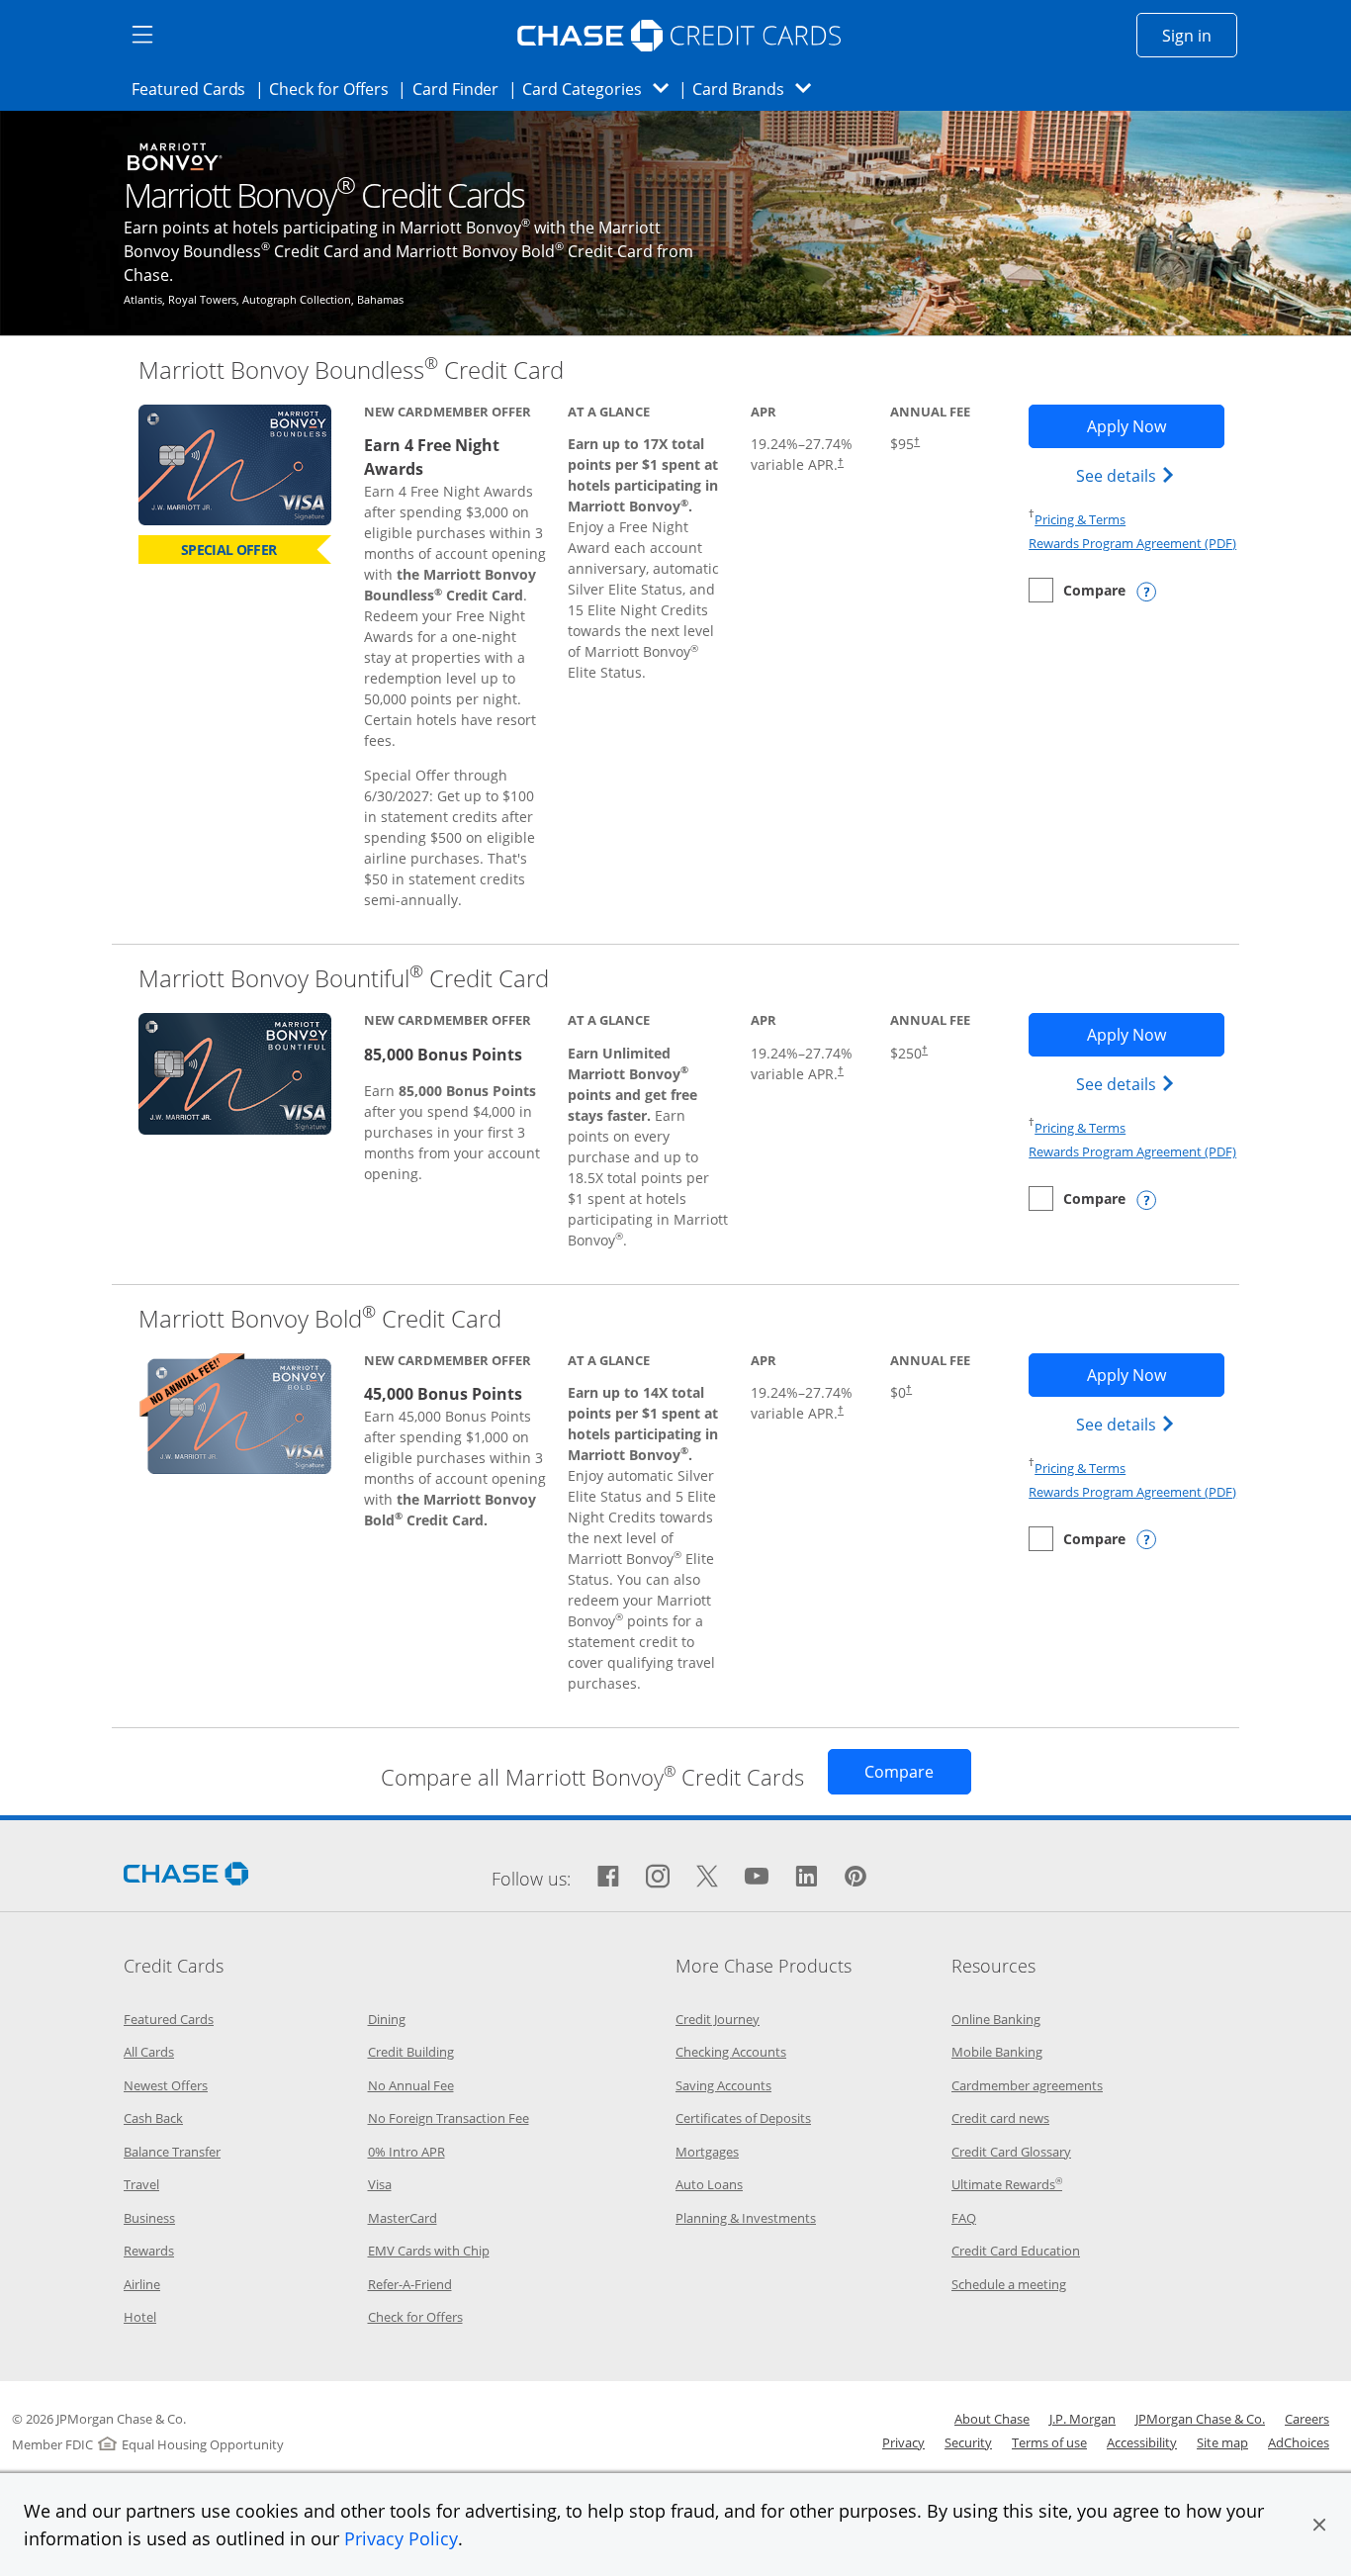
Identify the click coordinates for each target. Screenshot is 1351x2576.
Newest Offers (166, 2085)
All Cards (149, 2052)
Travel (141, 2184)
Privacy (903, 2442)
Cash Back (153, 2118)
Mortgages (707, 2152)
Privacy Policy (401, 2538)
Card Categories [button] (601, 89)
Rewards (149, 2251)
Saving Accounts (723, 2085)
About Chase (992, 2419)
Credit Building (411, 2052)
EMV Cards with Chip (429, 2251)
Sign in (1200, 35)
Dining (387, 2019)
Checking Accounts (731, 2052)
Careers (1307, 2419)
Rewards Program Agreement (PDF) (1132, 543)
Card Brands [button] (758, 89)
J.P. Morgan (1082, 2419)
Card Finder (462, 89)
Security (968, 2442)
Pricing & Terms (1080, 519)
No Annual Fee (411, 2085)
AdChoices (1299, 2442)
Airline (142, 2284)
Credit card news (1000, 2118)
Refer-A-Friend (410, 2284)
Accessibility (1142, 2442)
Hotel (140, 2317)
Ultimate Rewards (1007, 2184)
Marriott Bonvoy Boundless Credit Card (351, 369)
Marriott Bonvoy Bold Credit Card (320, 1318)
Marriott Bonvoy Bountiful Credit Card (344, 978)
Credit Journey (718, 2019)
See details (1128, 475)
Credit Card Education (1016, 2251)
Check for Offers (334, 89)
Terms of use (1049, 2442)
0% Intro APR (406, 2152)
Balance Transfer (172, 2152)
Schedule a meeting (1009, 2284)
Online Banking (996, 2019)
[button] (1319, 2525)
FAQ (964, 2218)
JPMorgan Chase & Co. (1200, 2419)
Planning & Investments (746, 2218)
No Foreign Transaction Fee (449, 2118)
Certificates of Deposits (743, 2118)
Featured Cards (194, 89)
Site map (1222, 2442)
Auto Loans (709, 2184)
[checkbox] (1077, 590)
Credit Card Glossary (1011, 2152)
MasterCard (403, 2218)
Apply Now (1155, 426)
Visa (380, 2184)
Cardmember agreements (1027, 2085)
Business (149, 2218)
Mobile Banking (997, 2052)
